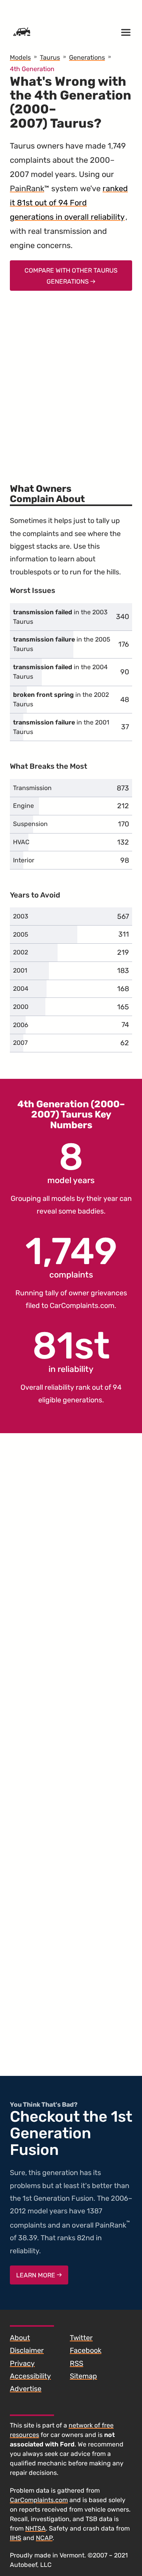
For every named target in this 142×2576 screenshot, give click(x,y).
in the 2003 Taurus (60, 617)
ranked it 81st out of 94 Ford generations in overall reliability (69, 203)
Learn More (36, 2275)
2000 (21, 1007)
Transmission (32, 788)
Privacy (22, 2363)
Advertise (26, 2389)
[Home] (22, 32)
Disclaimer (27, 2350)
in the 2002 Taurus (61, 699)
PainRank (27, 188)
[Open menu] (126, 32)
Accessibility (30, 2376)
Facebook (86, 2350)
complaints (71, 1256)
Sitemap (83, 2376)
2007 (20, 1043)
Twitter (81, 2338)
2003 (21, 916)
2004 (21, 989)
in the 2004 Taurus (60, 672)
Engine (23, 806)
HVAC (21, 842)
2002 (21, 952)
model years (71, 1162)
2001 (20, 970)
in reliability (71, 1351)
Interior (24, 860)
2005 (21, 934)
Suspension (30, 824)
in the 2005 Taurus (62, 644)
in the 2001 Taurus (61, 727)
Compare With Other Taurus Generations (71, 276)
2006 (21, 1025)
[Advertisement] (71, 382)
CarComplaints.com (82, 1306)
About (20, 2338)
